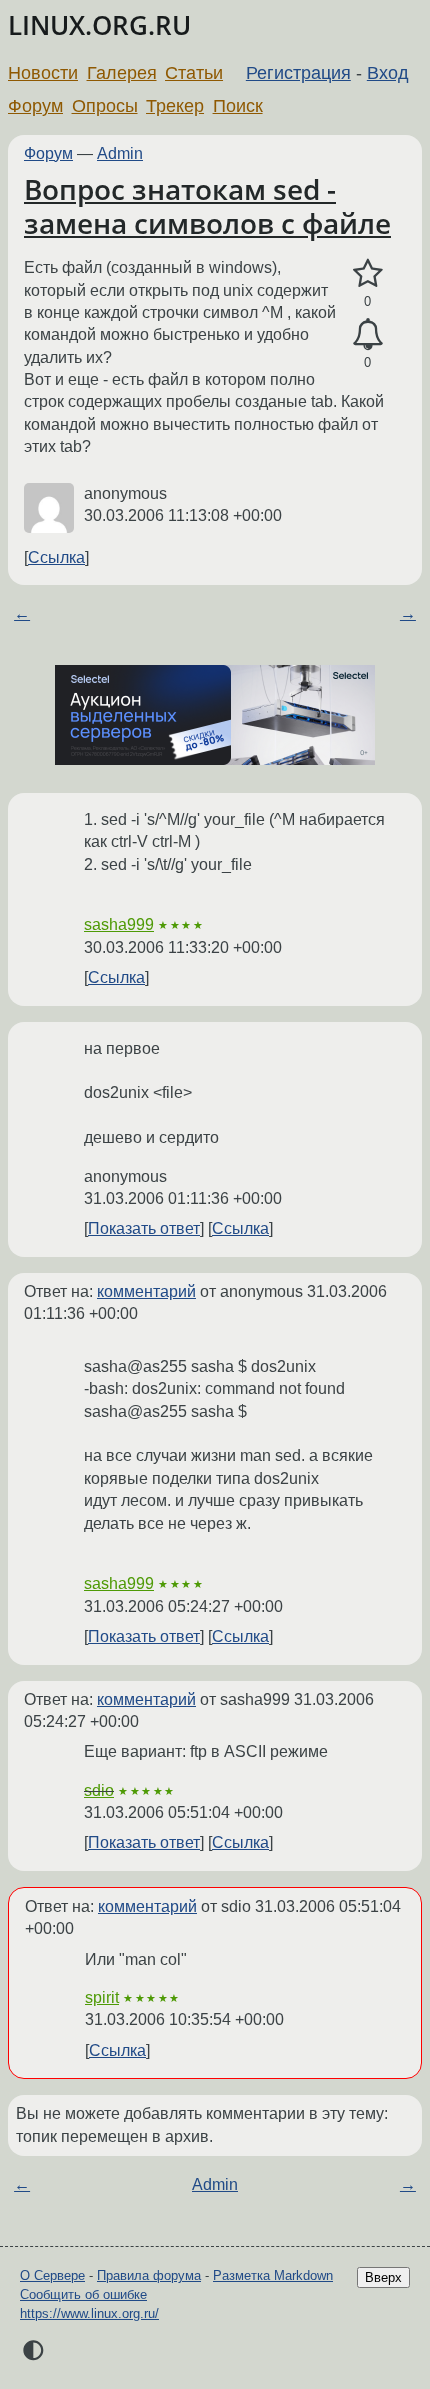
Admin (120, 153)
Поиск (238, 106)
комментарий (146, 1291)
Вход (388, 73)
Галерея (122, 73)
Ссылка (56, 557)
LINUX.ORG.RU (99, 25)
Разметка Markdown (273, 2275)
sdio (99, 1790)
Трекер (175, 106)
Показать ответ (144, 1228)
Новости (43, 73)
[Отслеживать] (367, 335)
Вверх (383, 2277)
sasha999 (119, 924)
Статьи (194, 73)
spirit (102, 1997)
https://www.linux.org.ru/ (89, 2313)
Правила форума (149, 2275)
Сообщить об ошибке (83, 2294)
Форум (35, 106)
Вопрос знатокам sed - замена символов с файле (207, 206)
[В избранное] (367, 274)
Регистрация (298, 73)
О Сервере (52, 2275)
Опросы (105, 106)
